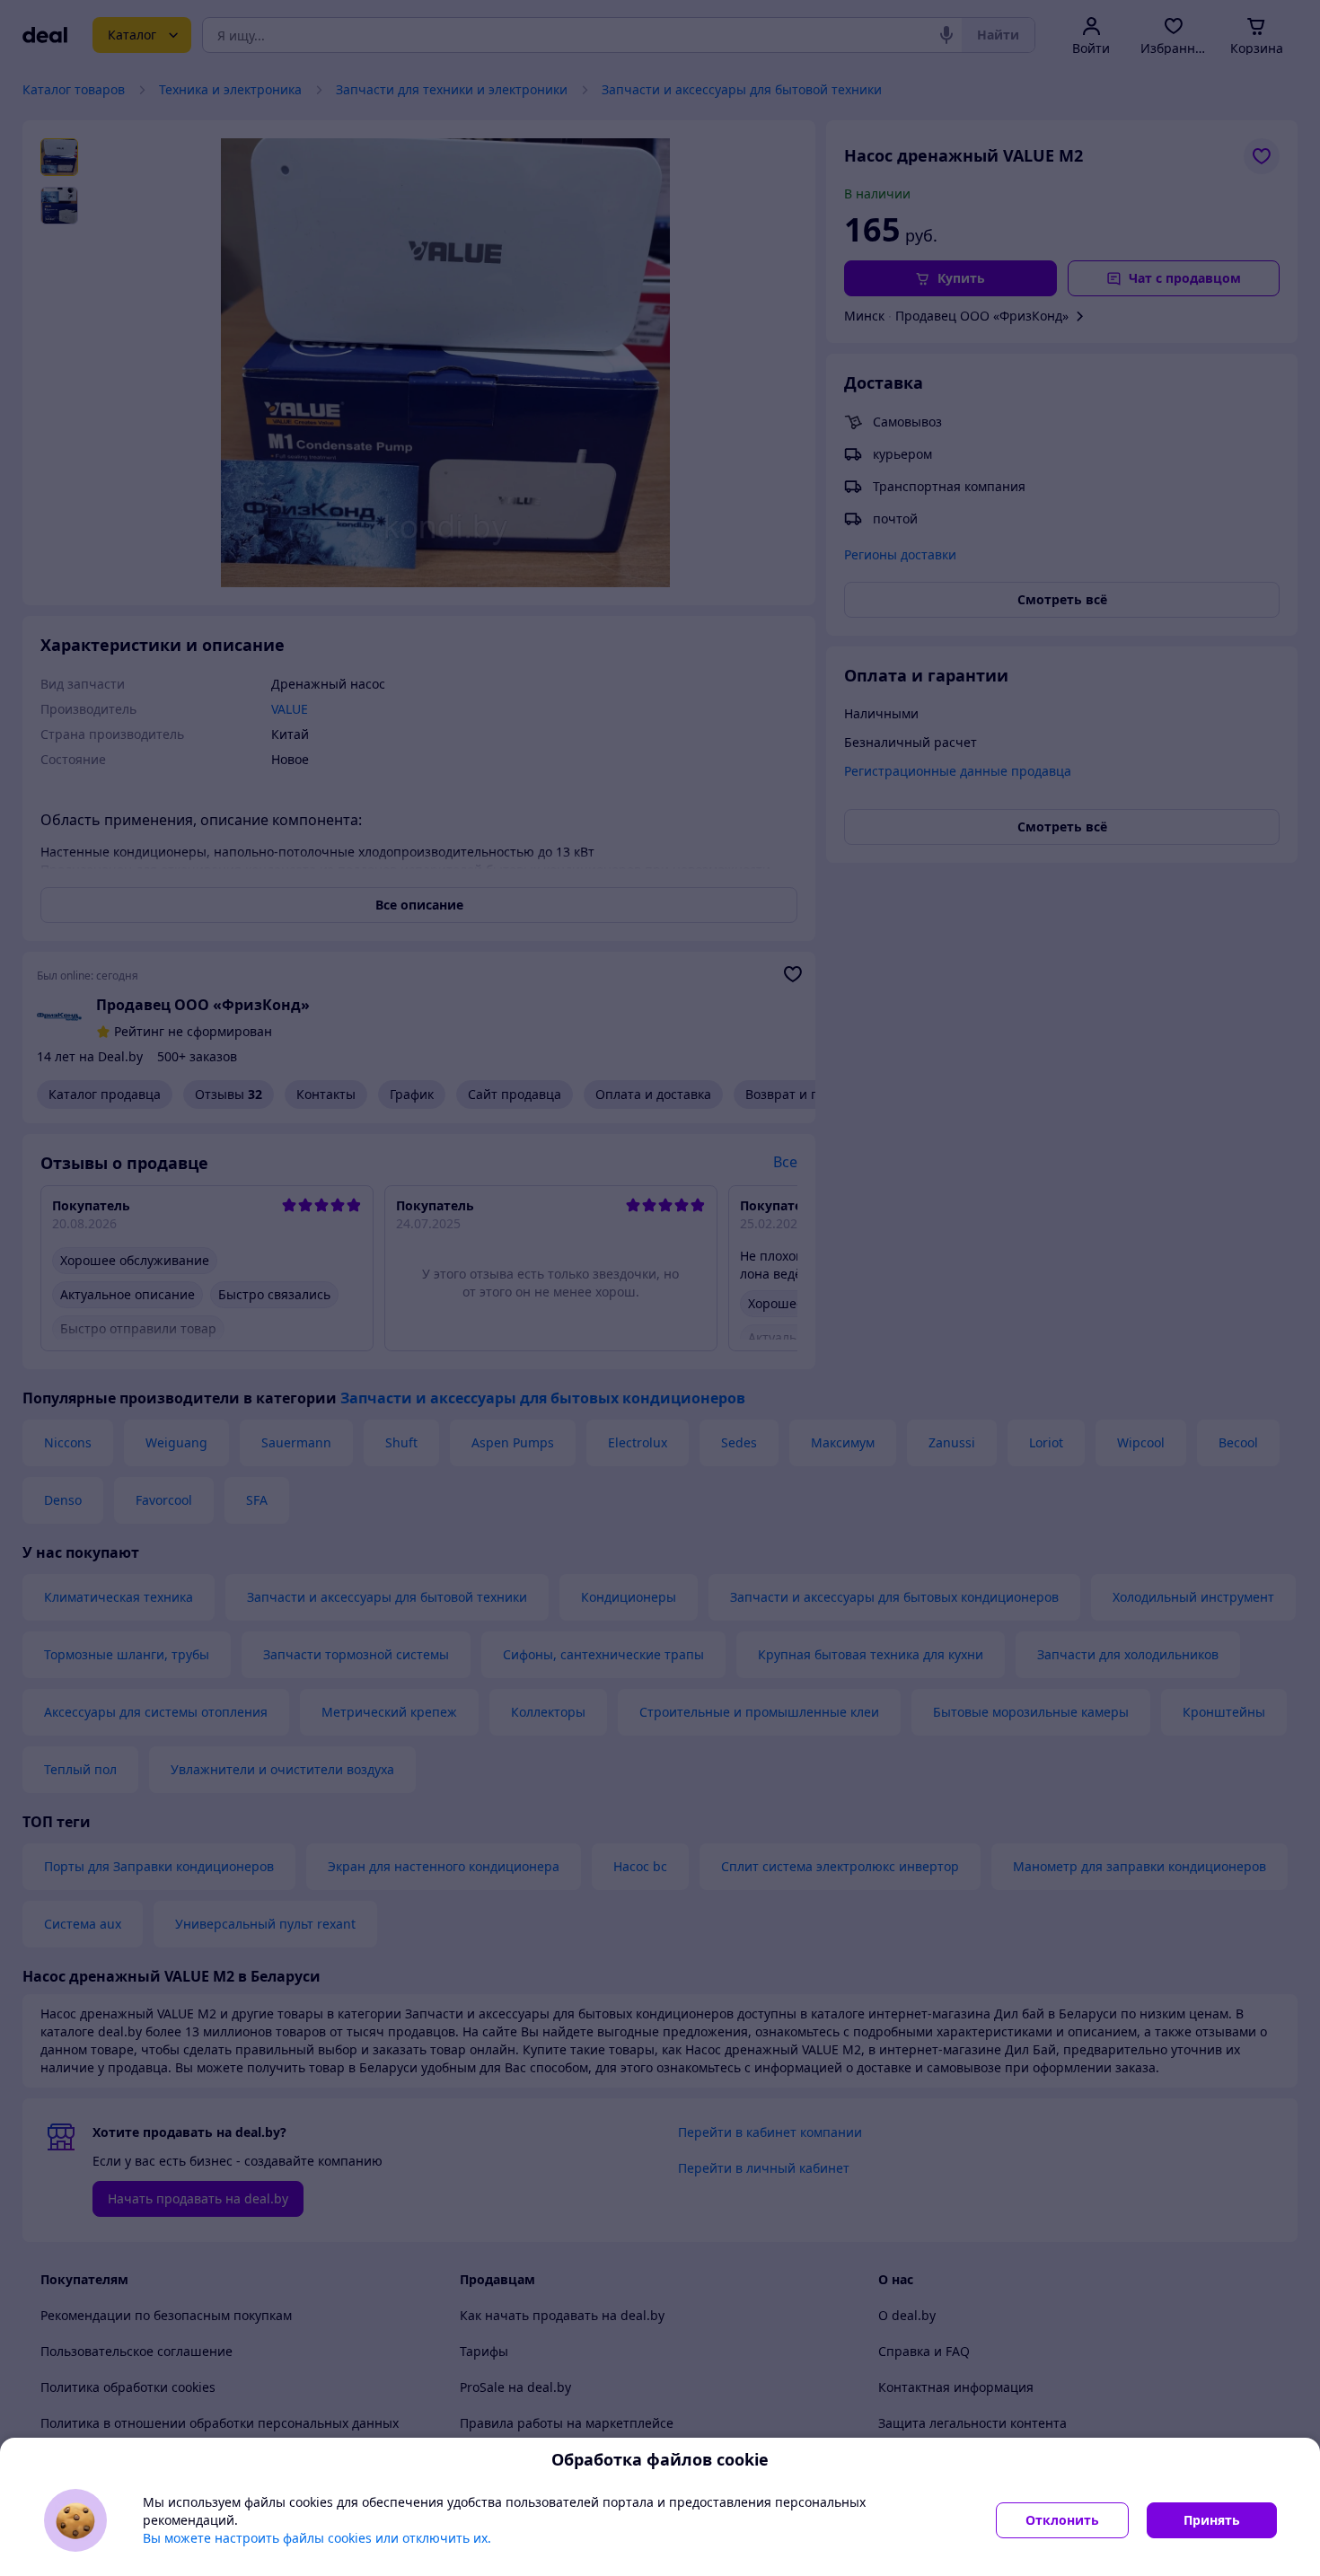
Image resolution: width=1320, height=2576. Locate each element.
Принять (1212, 2520)
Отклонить (1062, 2520)
